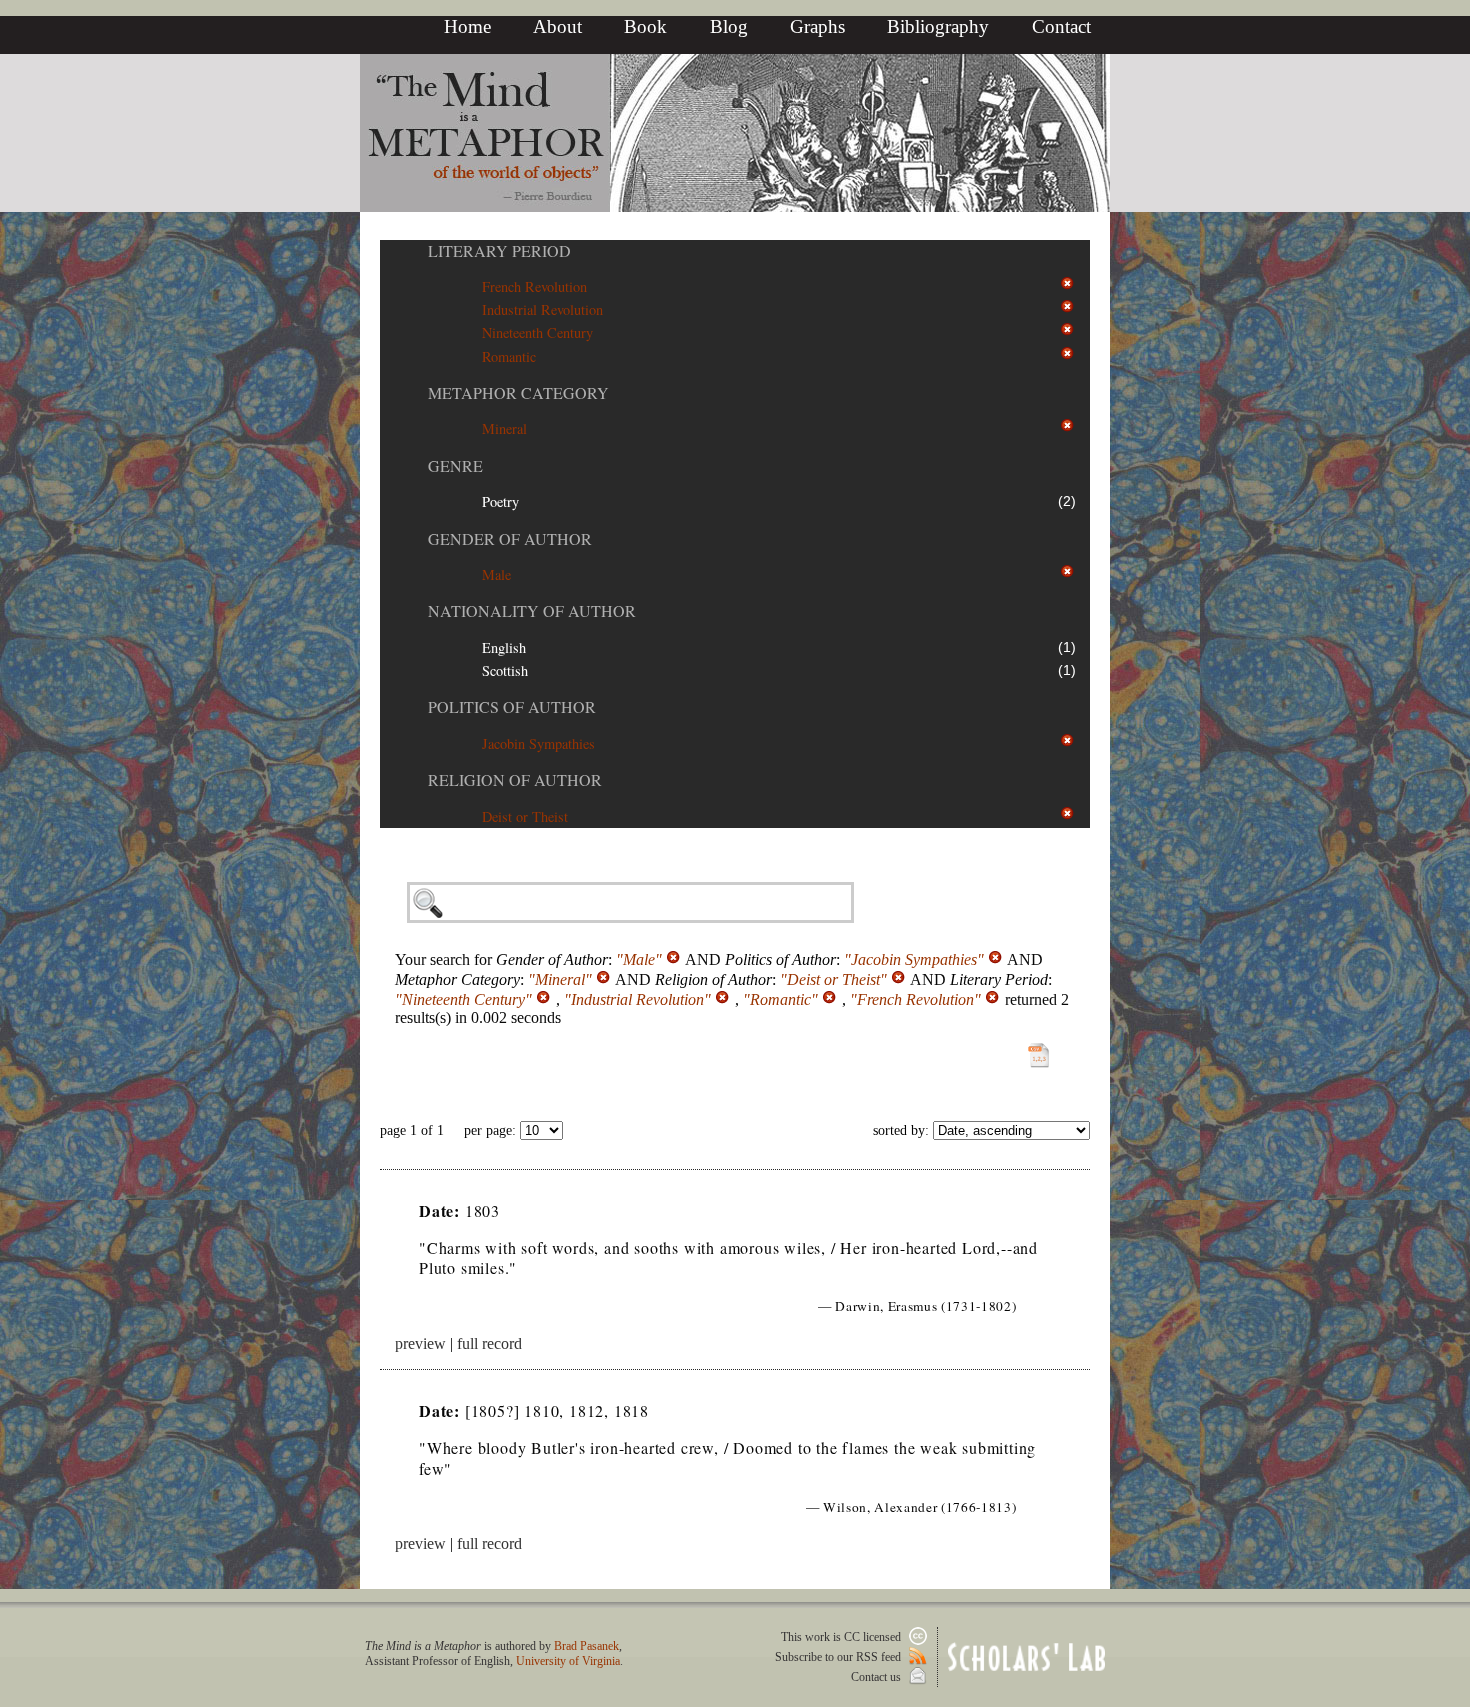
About (557, 26)
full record (489, 1343)
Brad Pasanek (586, 1646)
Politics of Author (512, 706)
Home (467, 26)
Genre (455, 465)
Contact (1061, 26)
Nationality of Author (532, 610)
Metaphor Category (518, 392)
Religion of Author (515, 779)
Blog (729, 26)
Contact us (877, 1677)
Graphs (817, 26)
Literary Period (499, 250)
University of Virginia (568, 1661)
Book (645, 26)
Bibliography (938, 26)
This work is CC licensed (842, 1637)
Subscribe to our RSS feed (839, 1657)
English (504, 647)
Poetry (500, 501)
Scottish (505, 670)
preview (420, 1343)
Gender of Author (510, 538)
